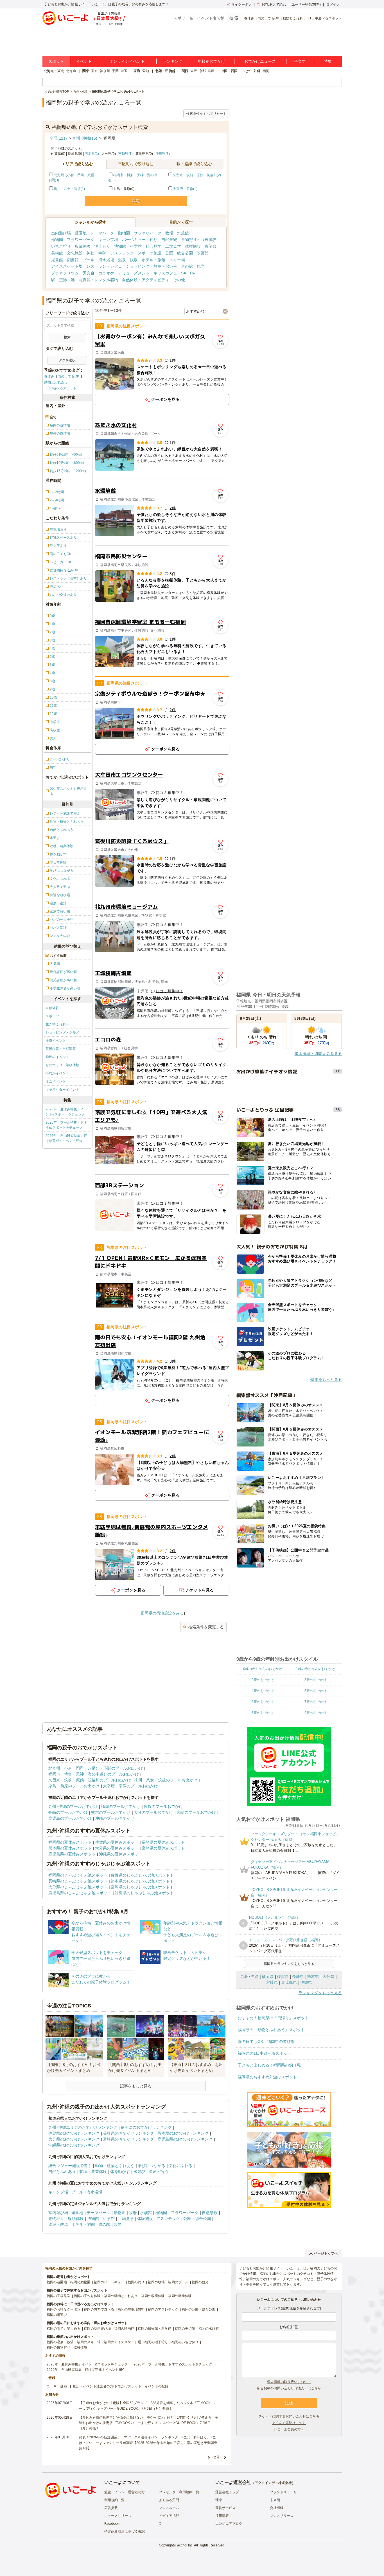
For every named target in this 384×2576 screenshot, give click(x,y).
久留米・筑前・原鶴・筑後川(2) (197, 175)
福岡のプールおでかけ (121, 1806)
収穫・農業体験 (93, 2172)
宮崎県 (272, 1982)
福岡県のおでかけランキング (146, 2127)
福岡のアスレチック (163, 2309)
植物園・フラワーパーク (73, 240)
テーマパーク (102, 233)
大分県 (328, 1976)
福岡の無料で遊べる (99, 2309)
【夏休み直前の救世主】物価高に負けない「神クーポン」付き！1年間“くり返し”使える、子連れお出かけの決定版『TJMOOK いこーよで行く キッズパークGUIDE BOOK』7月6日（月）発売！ (149, 2423)
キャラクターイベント (62, 1090)
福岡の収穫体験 (153, 2296)
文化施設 (75, 253)
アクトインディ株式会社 (273, 2483)
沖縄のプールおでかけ (115, 1818)
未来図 (275, 2500)
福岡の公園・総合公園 (198, 2309)
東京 (94, 71)
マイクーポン (241, 5)
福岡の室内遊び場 (97, 2329)
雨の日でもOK (268, 18)
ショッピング (138, 266)
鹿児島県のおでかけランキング (185, 2139)
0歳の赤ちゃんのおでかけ (263, 1669)
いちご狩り (61, 246)
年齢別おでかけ (211, 61)
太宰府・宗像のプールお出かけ (130, 1786)
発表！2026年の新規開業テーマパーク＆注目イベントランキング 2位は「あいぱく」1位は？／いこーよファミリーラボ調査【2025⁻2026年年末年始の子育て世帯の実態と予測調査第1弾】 (148, 2443)
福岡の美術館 (185, 2329)
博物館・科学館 (128, 246)
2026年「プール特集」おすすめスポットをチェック (66, 1125)
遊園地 (81, 233)
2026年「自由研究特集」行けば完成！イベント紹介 (66, 1138)
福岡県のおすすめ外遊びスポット (267, 2077)
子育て (300, 61)
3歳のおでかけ (316, 1680)
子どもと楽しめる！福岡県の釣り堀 (269, 2065)
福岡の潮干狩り (156, 2342)
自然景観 (169, 240)
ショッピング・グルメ (62, 1032)
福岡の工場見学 (58, 2296)
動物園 (124, 233)
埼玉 (124, 71)
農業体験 (83, 246)
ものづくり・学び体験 (62, 1065)
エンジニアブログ (229, 2524)
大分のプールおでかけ (153, 1812)
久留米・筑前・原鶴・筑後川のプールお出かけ (90, 1780)
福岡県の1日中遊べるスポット (265, 2053)
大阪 (194, 71)
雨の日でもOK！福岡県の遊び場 (266, 2041)
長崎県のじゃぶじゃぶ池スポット (78, 1881)
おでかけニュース (260, 61)
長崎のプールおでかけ (68, 1812)
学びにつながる (152, 2166)
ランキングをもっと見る (320, 1993)
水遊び (139, 2172)
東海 (137, 71)
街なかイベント (57, 1073)
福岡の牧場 (156, 2282)
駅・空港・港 (63, 280)
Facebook (112, 2524)
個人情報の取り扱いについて (289, 2382)
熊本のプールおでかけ (111, 1812)
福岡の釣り (136, 2282)
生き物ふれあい (57, 1024)
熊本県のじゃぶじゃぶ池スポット (140, 1881)
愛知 (146, 71)
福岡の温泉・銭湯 (60, 2342)
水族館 (183, 233)
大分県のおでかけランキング (74, 2139)
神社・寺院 (96, 253)
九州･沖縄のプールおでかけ (73, 1806)
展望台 (211, 246)
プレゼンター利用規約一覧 (179, 2492)
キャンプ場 (108, 240)
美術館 (57, 253)
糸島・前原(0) (124, 189)
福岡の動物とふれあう (121, 2296)
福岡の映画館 (124, 2329)
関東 (86, 71)
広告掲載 (111, 2508)
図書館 (73, 260)
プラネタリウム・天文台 (73, 273)
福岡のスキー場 (89, 2342)
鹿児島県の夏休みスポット (72, 1854)
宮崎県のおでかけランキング (128, 2139)
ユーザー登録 (57, 2386)
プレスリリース (282, 2516)
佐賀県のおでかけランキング (74, 2133)
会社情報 (277, 2508)
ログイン (333, 5)
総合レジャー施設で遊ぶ (70, 2166)
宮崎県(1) (126, 154)
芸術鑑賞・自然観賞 (61, 1049)
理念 (219, 2500)
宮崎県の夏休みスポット (163, 1848)
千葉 (115, 71)
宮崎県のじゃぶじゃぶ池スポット (140, 1887)
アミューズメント (134, 273)
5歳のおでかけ (316, 1691)
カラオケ (106, 273)
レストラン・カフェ (104, 266)
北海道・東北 (54, 71)
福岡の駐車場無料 (131, 2309)
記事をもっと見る (136, 2086)
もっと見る (215, 2457)
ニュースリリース (118, 2516)
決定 (136, 201)
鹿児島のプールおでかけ (70, 1818)
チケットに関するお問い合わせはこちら (289, 2416)
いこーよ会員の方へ (289, 2429)
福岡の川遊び (57, 2315)
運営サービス (225, 2508)
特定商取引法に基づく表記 (125, 2532)
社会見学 (153, 246)
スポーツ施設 (150, 253)
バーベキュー (134, 240)
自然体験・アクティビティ (146, 280)
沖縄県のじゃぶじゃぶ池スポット (144, 1893)
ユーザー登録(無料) (306, 5)
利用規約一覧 (114, 2500)
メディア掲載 (169, 2516)
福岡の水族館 (209, 2329)
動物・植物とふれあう (115, 2166)
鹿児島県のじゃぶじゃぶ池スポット (80, 1893)
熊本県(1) (92, 154)
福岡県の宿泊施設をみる (162, 1613)
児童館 (57, 260)
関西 (185, 71)
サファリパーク (148, 233)
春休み (249, 18)
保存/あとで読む (274, 5)
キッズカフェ (165, 273)
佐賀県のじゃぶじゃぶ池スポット (140, 1875)
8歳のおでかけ (263, 1713)
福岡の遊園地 (57, 2282)
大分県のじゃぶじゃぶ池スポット (78, 1887)
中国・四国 (229, 71)
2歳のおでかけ (263, 1680)
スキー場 (177, 260)
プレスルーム (169, 2508)
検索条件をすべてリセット (206, 114)
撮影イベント (56, 1041)
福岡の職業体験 (180, 2296)
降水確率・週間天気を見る (318, 1054)
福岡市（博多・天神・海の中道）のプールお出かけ (94, 1774)
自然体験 (52, 1008)
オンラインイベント (127, 61)
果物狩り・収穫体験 (199, 240)
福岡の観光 (200, 2282)
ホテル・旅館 (153, 260)
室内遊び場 (61, 233)
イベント (84, 61)
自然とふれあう (62, 2172)
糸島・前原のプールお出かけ (74, 1786)
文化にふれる (180, 2166)
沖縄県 (306, 1982)
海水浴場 (106, 260)
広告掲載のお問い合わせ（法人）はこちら (289, 2388)
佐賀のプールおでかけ (163, 1806)
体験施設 (193, 246)
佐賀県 (283, 1976)
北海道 (71, 71)
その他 (179, 280)
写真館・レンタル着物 (98, 280)
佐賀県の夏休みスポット (117, 1842)
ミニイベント (56, 1081)
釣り (153, 240)
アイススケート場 (67, 266)
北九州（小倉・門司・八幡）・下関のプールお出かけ (96, 1768)
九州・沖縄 (252, 71)
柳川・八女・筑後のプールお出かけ (166, 1780)
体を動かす (120, 2172)
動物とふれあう (294, 18)
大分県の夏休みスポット (117, 1848)
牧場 (169, 233)
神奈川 (105, 71)
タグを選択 (67, 360)
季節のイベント (57, 1057)
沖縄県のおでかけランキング (74, 2145)
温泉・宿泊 (158, 2172)
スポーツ (52, 1016)
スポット (56, 61)
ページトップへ (326, 2253)
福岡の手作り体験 (87, 2296)
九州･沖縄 (249, 1976)
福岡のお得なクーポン (64, 2309)
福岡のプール (178, 2282)
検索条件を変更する (206, 1627)
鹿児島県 (289, 1982)
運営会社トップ (227, 2492)
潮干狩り (102, 246)
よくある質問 (169, 2500)
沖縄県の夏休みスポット (121, 1854)
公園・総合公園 (179, 253)
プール (89, 260)
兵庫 (211, 71)
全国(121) (58, 138)
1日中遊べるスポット (326, 18)
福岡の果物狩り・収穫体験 (67, 2347)
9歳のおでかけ (316, 1713)
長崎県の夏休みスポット (163, 1842)
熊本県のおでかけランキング (183, 2133)
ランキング (173, 61)
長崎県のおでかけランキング (128, 2133)
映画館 (203, 253)
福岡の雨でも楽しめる (64, 2329)
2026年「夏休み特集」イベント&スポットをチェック (66, 1112)
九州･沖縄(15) (85, 138)
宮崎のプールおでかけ (196, 1812)
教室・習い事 (165, 266)
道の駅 (187, 266)
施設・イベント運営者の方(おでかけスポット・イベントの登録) (121, 2386)
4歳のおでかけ (263, 1691)
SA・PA (188, 273)
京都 (202, 71)
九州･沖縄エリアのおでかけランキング (83, 2127)
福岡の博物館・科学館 (155, 2329)
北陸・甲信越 (165, 71)
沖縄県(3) (163, 154)
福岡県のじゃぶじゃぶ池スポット (78, 1875)
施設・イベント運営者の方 (125, 2492)
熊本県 (313, 1976)
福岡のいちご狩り (185, 2342)
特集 (328, 61)
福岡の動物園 (80, 2282)
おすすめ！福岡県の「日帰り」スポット (273, 2018)
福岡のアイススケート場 (123, 2342)
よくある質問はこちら (289, 2423)
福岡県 (268, 1976)
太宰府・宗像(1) (185, 189)
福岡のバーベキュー (109, 2282)
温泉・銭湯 (128, 260)
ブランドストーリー (285, 2492)
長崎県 (298, 1976)
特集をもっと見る (326, 1379)
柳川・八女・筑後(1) (69, 189)
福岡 (266, 71)
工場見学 (173, 246)
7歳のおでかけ (316, 1702)
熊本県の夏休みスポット (70, 1848)
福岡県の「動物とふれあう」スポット (271, 2030)
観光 (201, 266)
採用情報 (222, 2516)
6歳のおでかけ (263, 1702)
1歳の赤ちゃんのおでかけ (316, 1669)
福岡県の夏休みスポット (70, 1842)
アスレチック (122, 253)
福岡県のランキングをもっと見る (289, 1964)
